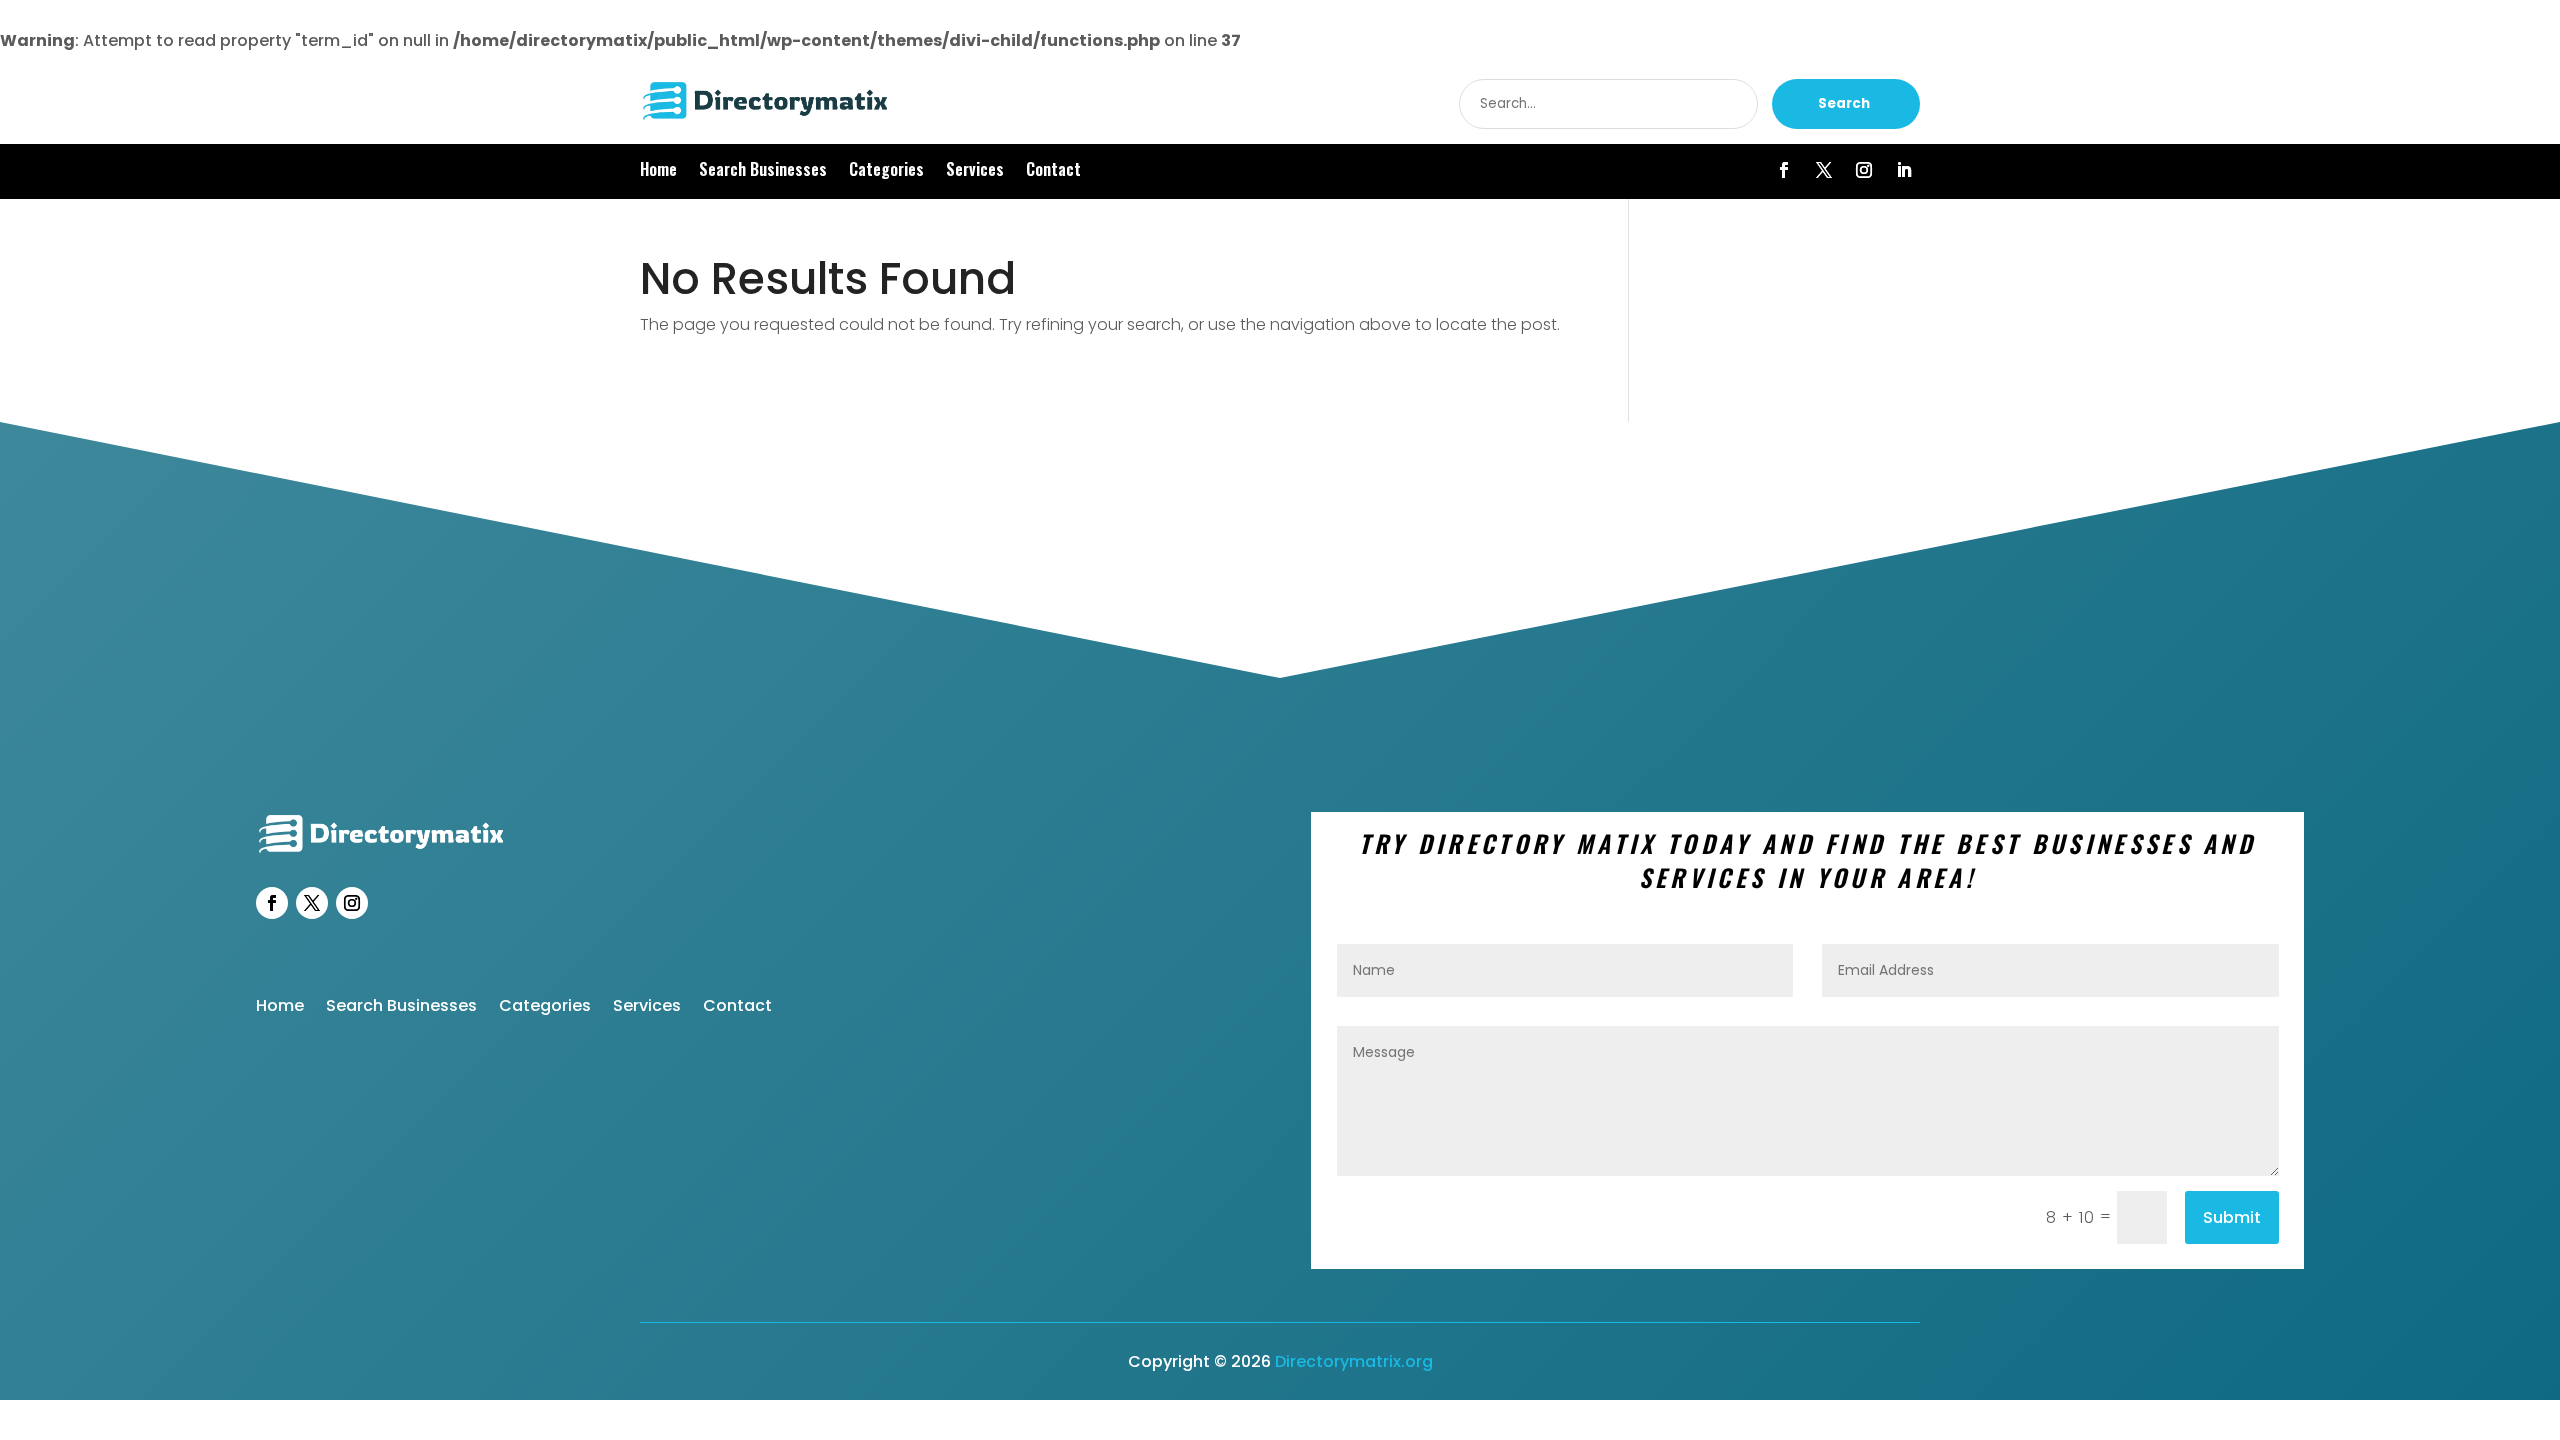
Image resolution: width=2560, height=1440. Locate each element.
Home (658, 171)
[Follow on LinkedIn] (1904, 170)
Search (1844, 103)
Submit (2232, 1217)
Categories (886, 171)
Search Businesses (763, 171)
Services (975, 171)
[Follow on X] (1824, 170)
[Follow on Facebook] (1784, 170)
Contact (1053, 171)
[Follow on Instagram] (1864, 170)
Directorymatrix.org (1354, 1361)
